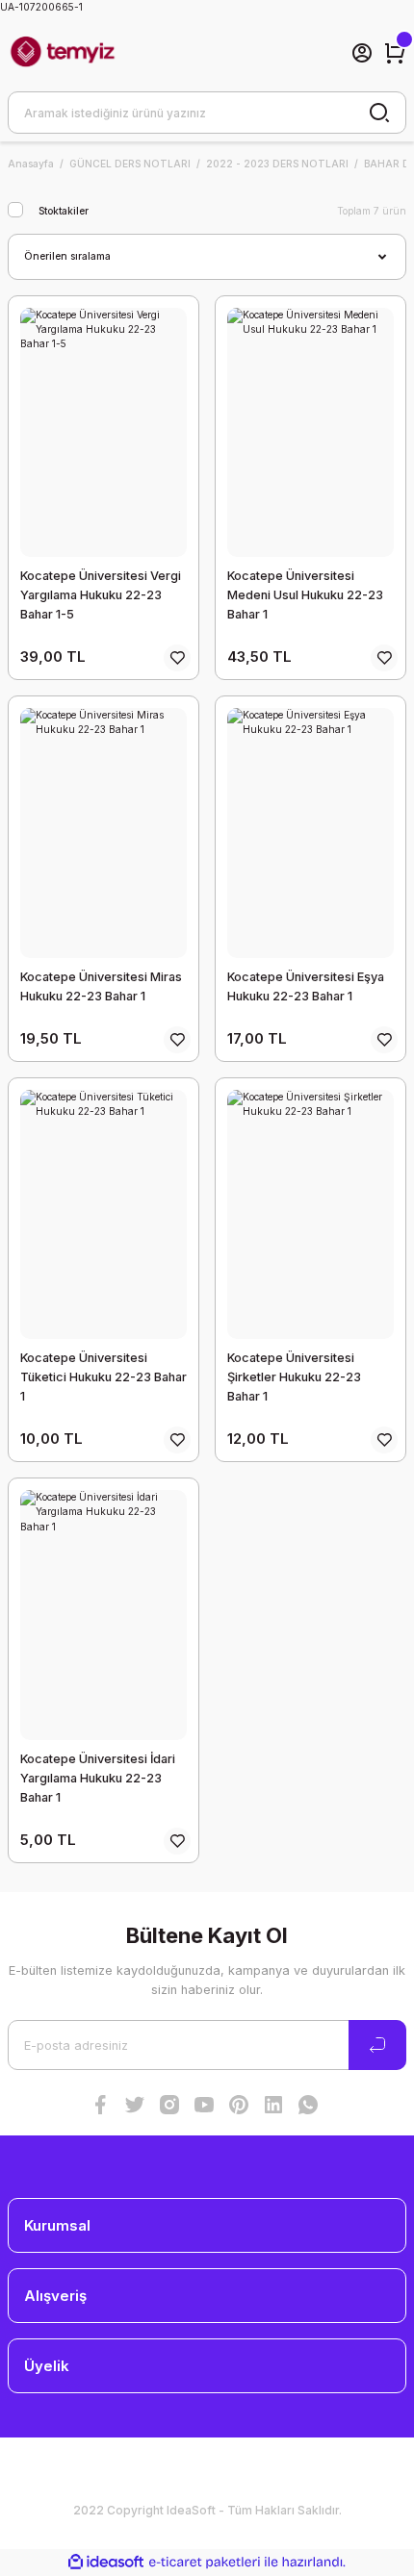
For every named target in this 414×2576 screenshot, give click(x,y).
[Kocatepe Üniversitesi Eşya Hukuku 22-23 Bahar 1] (310, 833)
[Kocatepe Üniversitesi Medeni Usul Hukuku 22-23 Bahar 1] (310, 433)
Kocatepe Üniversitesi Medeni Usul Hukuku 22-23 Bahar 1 (305, 595)
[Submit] (377, 2045)
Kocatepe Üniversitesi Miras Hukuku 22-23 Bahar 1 (101, 986)
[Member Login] (362, 53)
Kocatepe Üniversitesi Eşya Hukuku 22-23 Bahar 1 (306, 986)
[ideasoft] (106, 2563)
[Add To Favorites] (177, 658)
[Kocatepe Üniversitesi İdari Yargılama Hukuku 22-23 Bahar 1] (103, 1615)
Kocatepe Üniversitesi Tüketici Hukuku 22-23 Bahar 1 (103, 1377)
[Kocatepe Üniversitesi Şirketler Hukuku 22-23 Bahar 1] (310, 1215)
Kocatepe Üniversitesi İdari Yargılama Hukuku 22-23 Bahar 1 (98, 1778)
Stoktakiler (64, 211)
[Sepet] (395, 53)
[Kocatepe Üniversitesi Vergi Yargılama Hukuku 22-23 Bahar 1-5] (103, 433)
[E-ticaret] (205, 2562)
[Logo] (63, 53)
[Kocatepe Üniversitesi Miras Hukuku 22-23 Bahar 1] (103, 833)
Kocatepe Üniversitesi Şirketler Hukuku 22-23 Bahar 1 (294, 1377)
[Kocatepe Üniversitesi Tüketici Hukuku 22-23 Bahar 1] (103, 1215)
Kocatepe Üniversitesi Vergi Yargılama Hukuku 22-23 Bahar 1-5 (101, 595)
